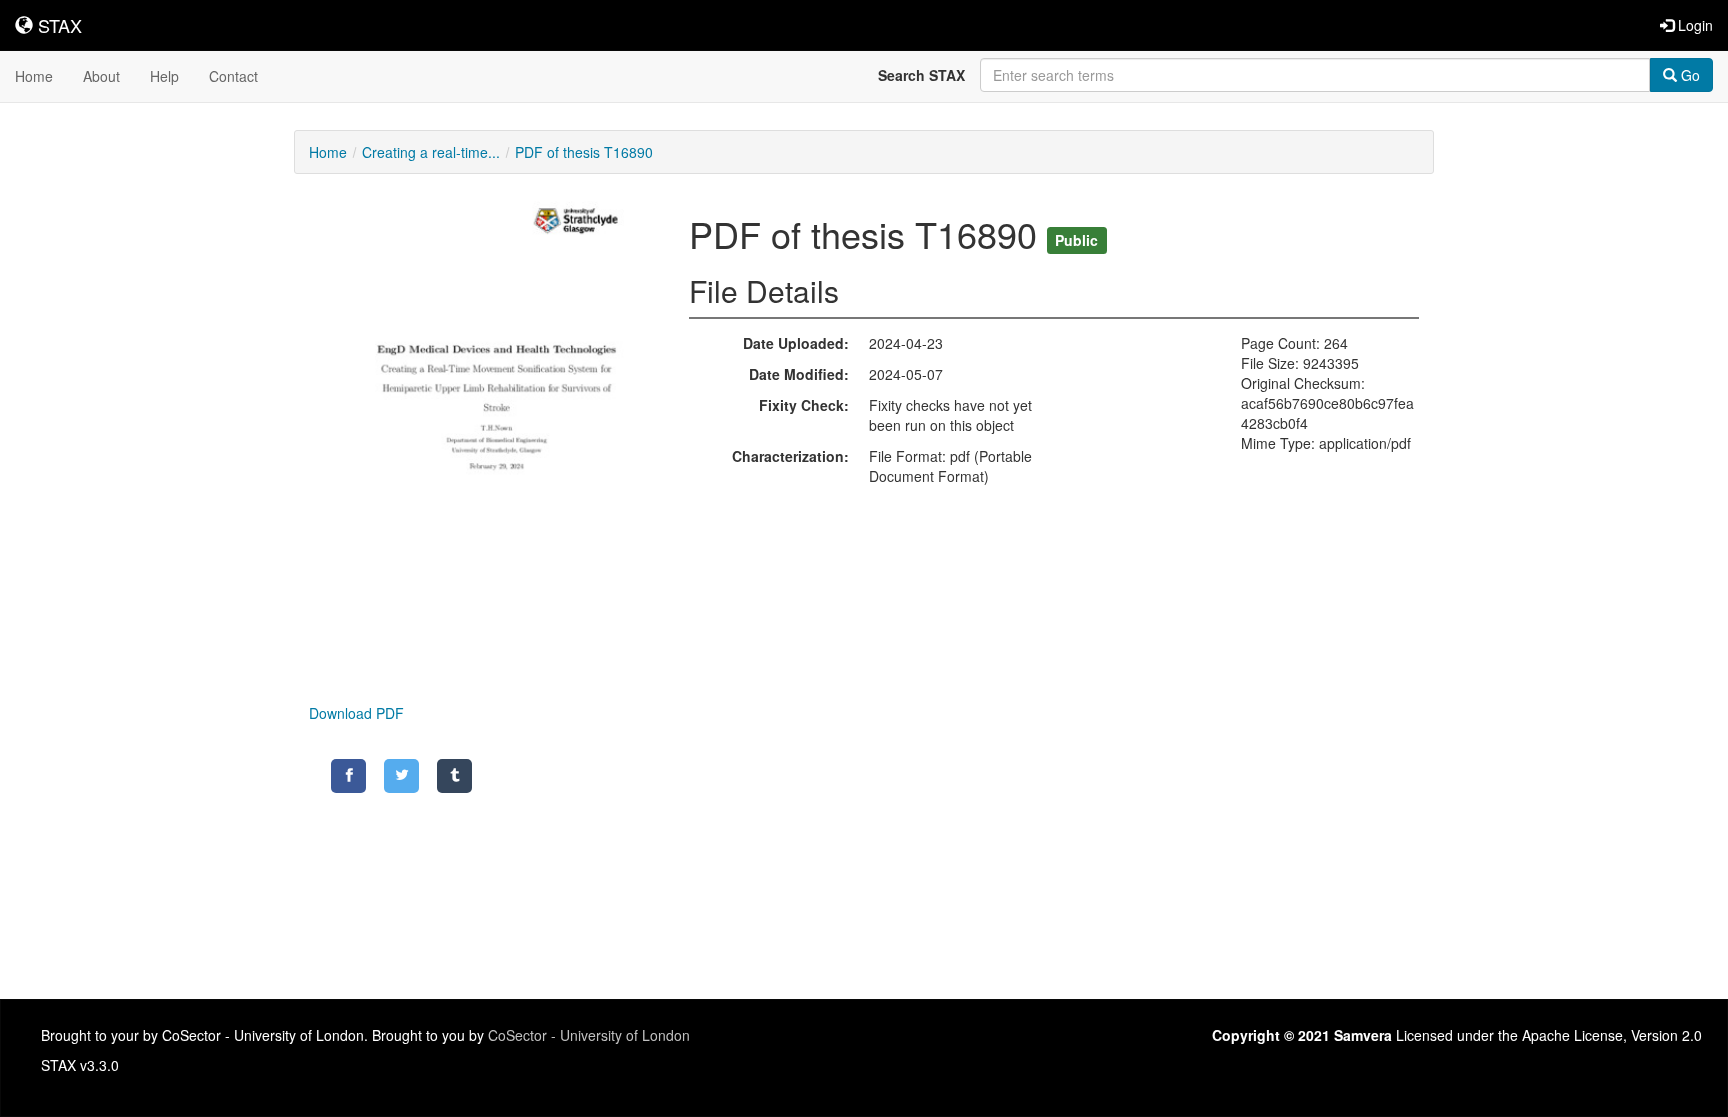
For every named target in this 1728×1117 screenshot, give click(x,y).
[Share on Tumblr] (454, 776)
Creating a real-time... (431, 152)
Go (1688, 75)
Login (1693, 25)
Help (164, 76)
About (101, 76)
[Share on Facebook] (348, 776)
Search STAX (921, 75)
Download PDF (356, 713)
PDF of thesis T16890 (584, 152)
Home (34, 76)
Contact (233, 76)
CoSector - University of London (589, 1035)
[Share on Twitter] (401, 776)
